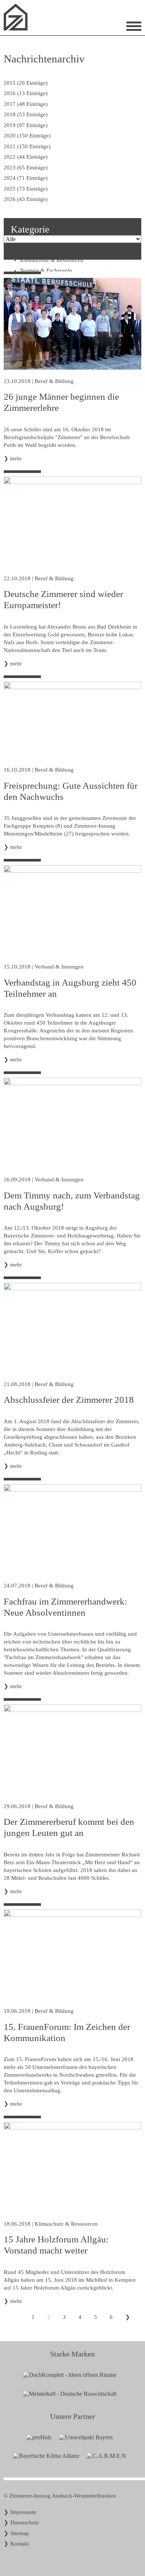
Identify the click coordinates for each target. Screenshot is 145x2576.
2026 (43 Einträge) (26, 199)
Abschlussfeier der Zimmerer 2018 (69, 1400)
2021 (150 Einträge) (27, 146)
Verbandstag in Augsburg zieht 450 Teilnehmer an (70, 988)
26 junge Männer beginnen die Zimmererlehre (61, 402)
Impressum (23, 2512)
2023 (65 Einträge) (26, 168)
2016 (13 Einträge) (26, 93)
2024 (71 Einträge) (26, 178)
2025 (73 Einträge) (26, 189)
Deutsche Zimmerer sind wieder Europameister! (63, 599)
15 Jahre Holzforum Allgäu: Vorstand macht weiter (56, 2245)
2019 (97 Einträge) (26, 125)
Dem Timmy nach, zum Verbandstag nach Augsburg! (72, 1201)
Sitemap (20, 2533)
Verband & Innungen (59, 967)
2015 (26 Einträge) (26, 83)
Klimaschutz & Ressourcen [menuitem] (52, 260)
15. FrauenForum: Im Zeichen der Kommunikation (67, 2032)
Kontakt (20, 2544)
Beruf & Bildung (54, 381)
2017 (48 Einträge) (26, 104)
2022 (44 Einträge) (26, 157)
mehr (16, 458)
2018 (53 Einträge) (26, 114)
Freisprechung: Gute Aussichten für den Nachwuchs (71, 791)
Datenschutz (25, 2523)
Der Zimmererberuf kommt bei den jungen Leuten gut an (69, 1827)
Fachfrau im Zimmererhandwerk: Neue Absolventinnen (65, 1607)
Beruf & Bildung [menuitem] (40, 249)
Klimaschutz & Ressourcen (66, 2224)
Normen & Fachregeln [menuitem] (46, 270)
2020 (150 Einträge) (27, 136)
